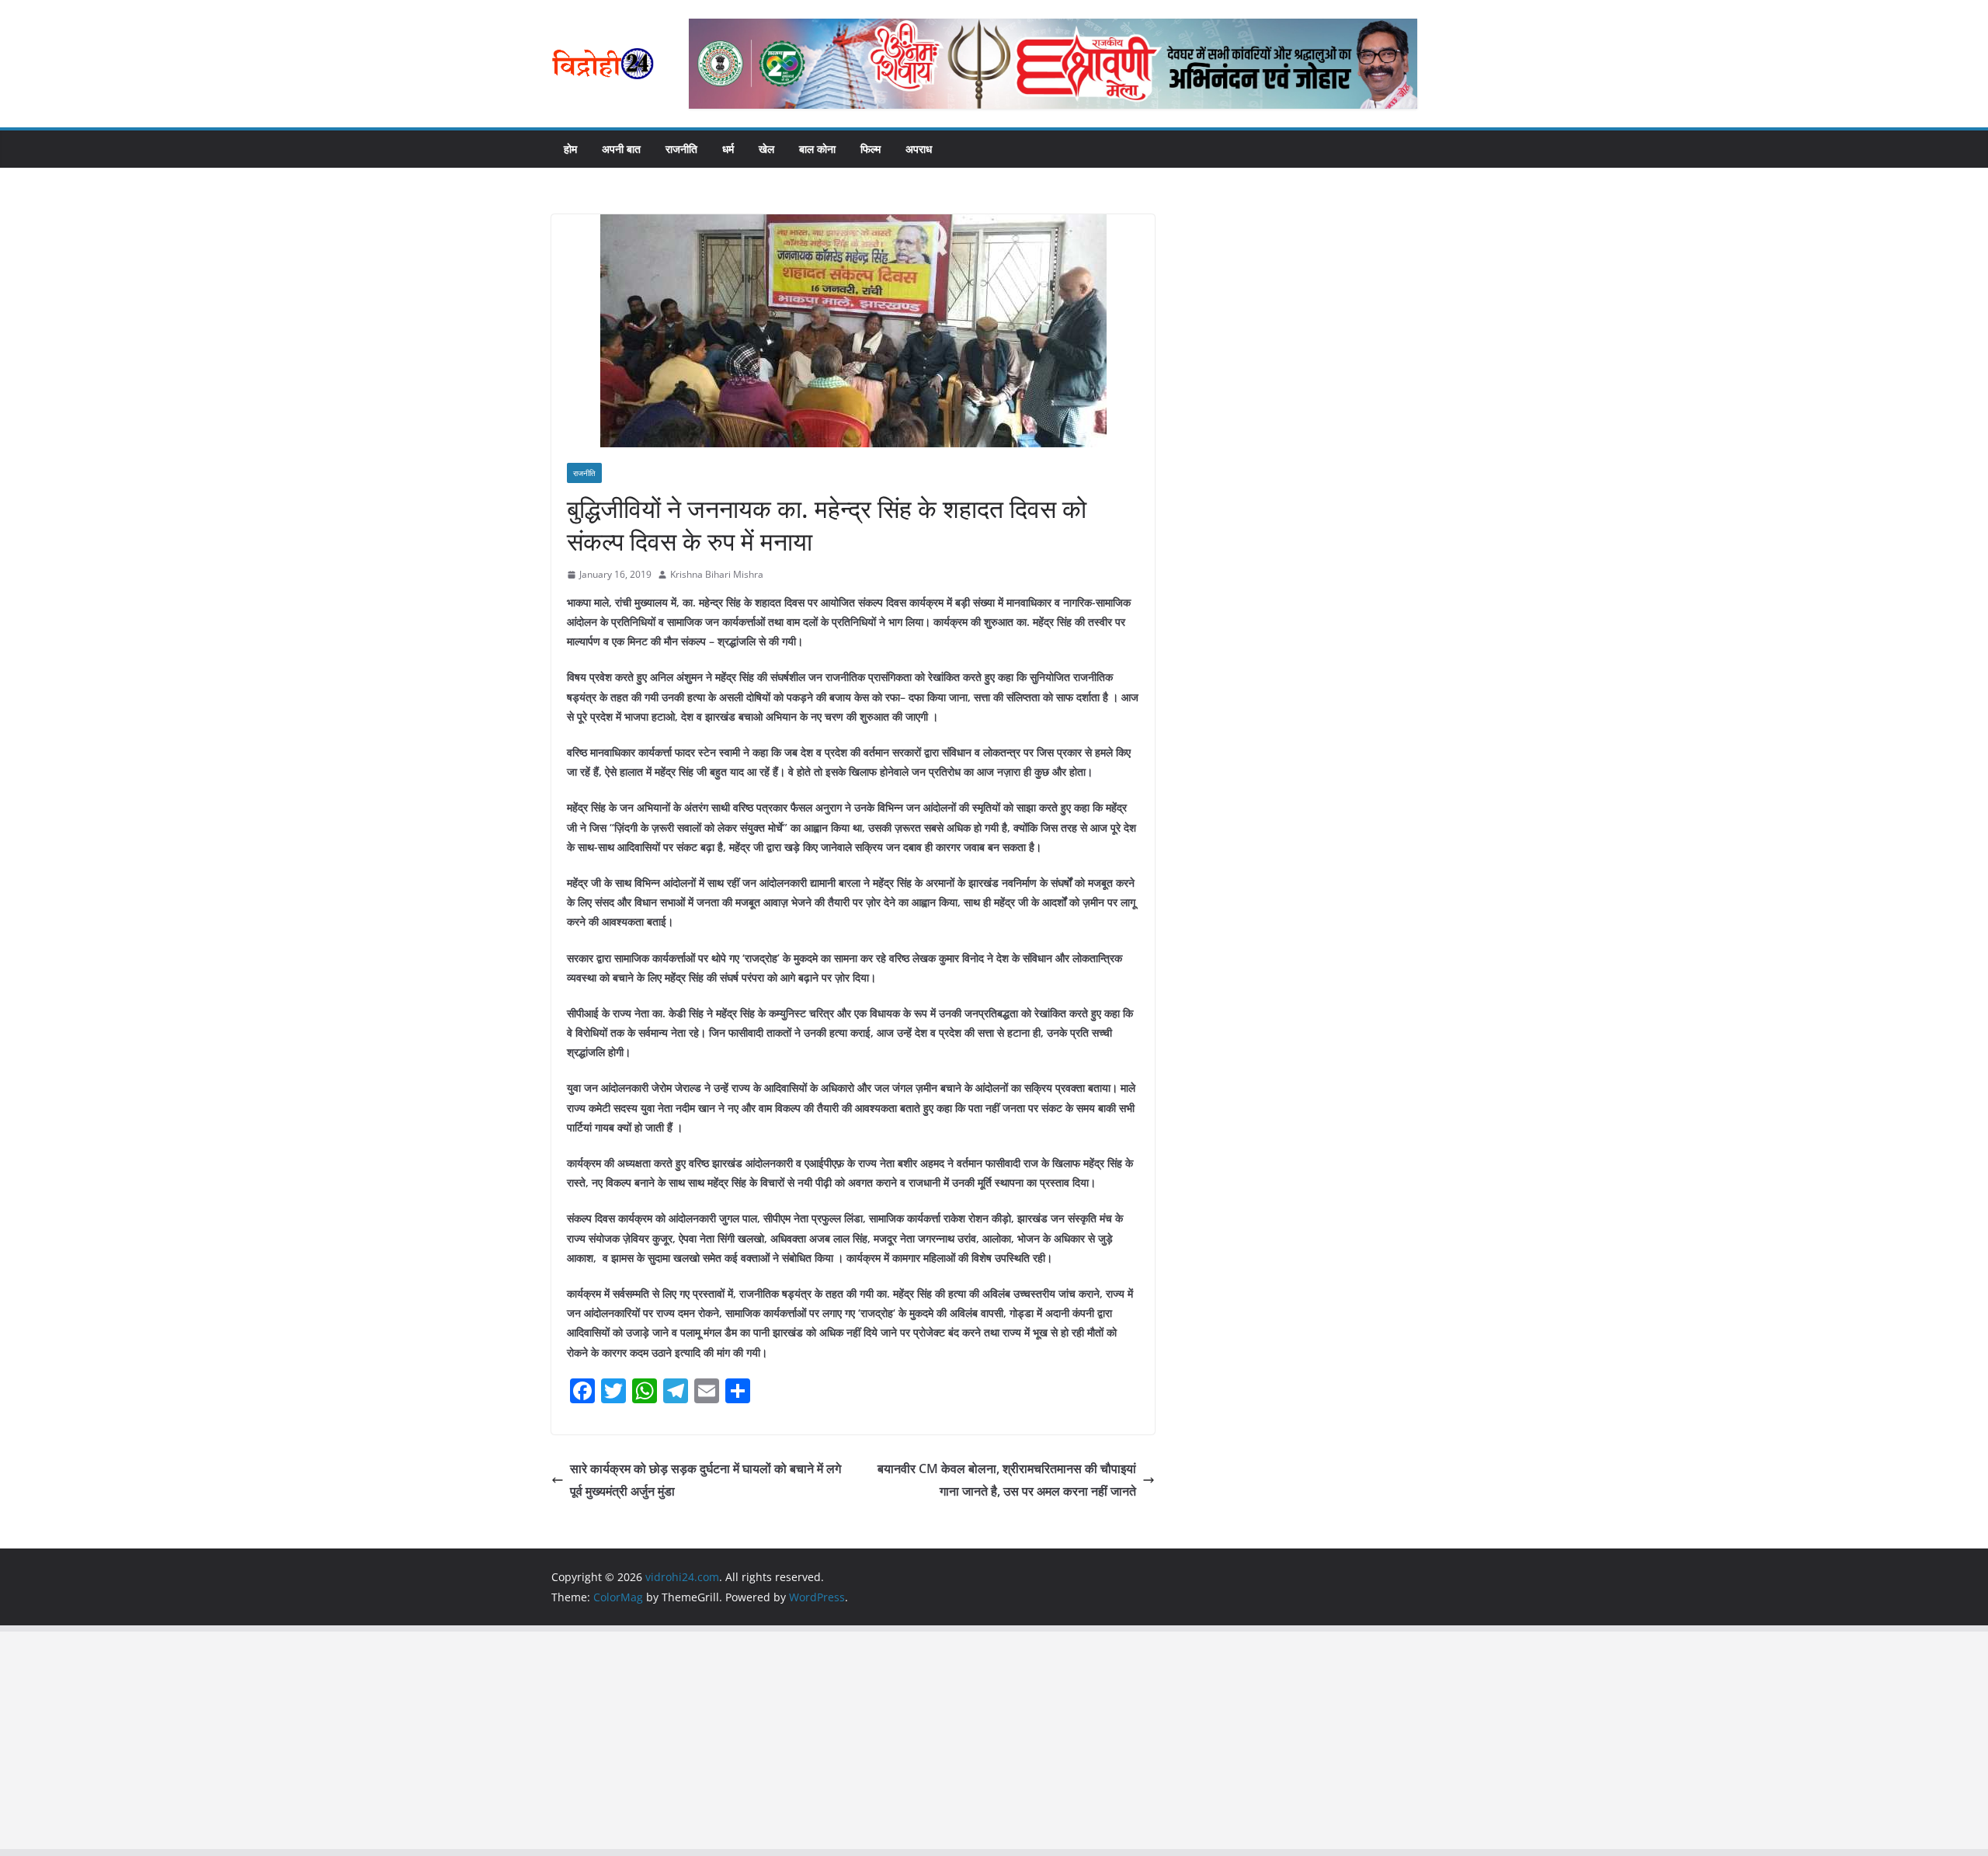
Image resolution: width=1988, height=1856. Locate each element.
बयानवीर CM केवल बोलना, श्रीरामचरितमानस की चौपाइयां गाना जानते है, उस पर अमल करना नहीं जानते (1007, 1480)
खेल (766, 149)
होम (570, 149)
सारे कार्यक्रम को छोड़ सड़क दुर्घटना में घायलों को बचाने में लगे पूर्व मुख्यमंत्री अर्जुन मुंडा (706, 1480)
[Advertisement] (466, 1740)
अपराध (919, 149)
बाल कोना (817, 149)
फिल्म (871, 149)
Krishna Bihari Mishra (717, 574)
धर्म (728, 149)
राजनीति (681, 149)
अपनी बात (621, 149)
